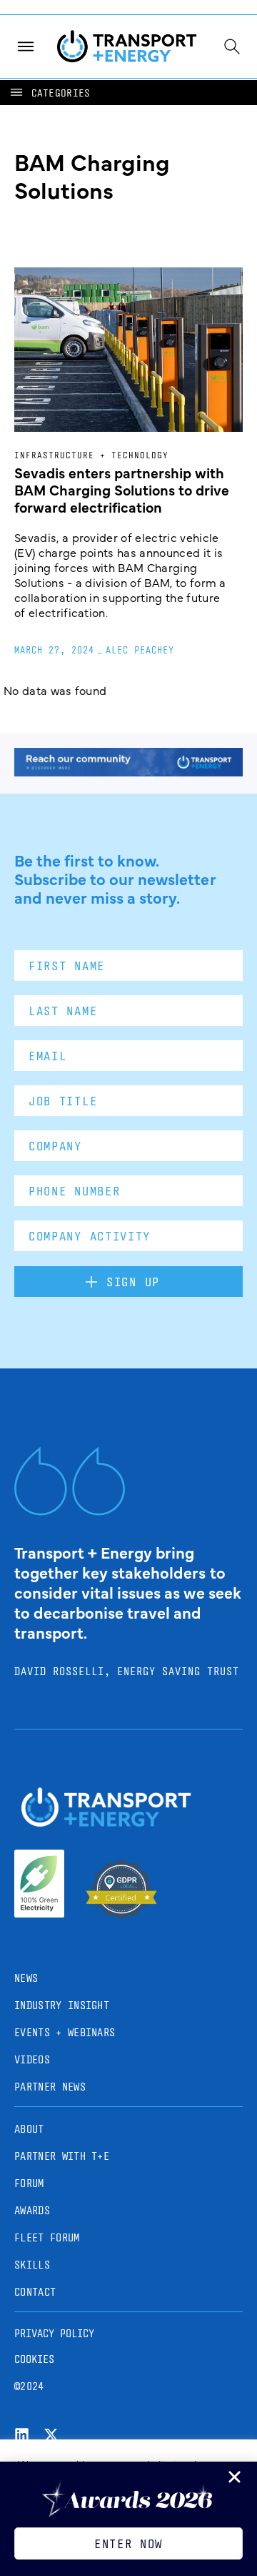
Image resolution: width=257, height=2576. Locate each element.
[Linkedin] (22, 2435)
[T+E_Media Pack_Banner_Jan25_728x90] (128, 771)
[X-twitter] (51, 2435)
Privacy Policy (54, 2333)
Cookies (34, 2359)
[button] (49, 93)
